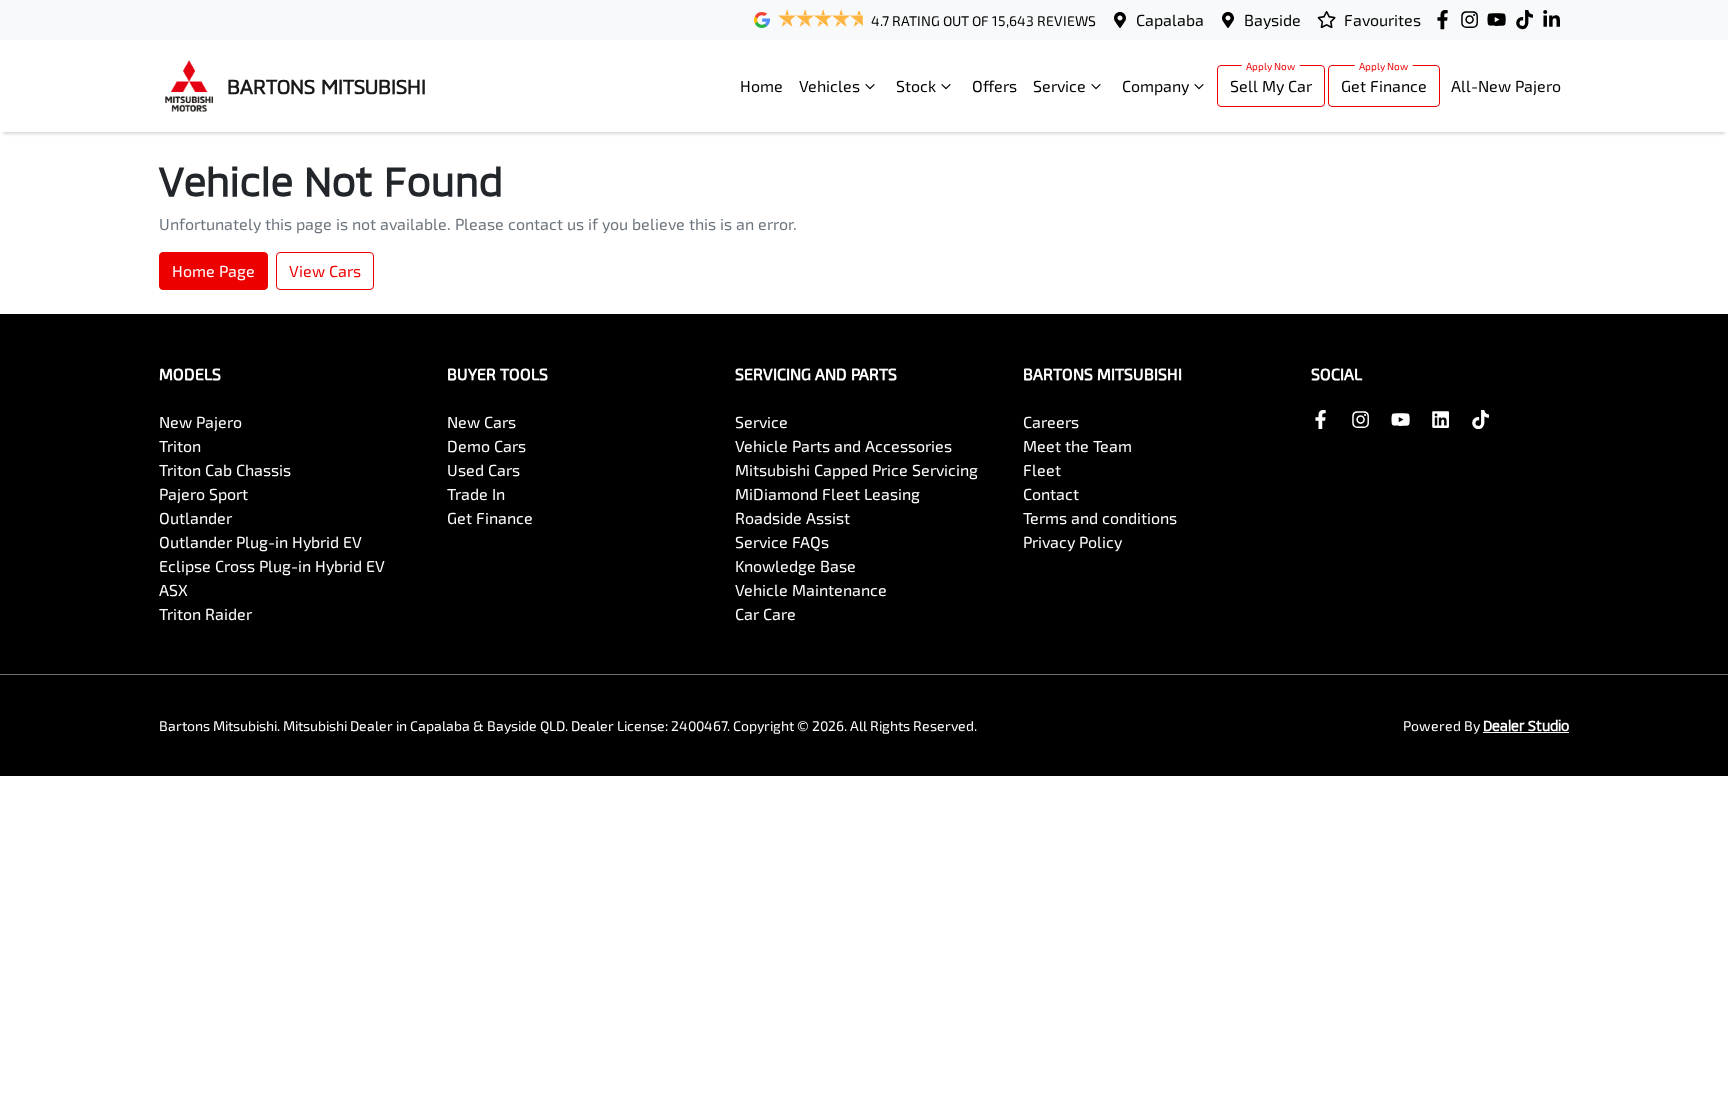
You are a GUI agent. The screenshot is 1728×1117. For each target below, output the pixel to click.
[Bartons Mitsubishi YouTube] (1500, 19)
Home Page (213, 270)
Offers (994, 85)
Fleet (1042, 469)
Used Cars (483, 469)
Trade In (476, 493)
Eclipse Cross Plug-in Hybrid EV (272, 565)
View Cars (325, 270)
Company (1155, 85)
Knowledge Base (795, 565)
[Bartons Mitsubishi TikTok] (1484, 419)
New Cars (481, 421)
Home (761, 85)
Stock (916, 85)
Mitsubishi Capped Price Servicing (856, 469)
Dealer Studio (1526, 725)
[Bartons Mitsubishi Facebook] (1446, 19)
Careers (1051, 421)
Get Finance (1384, 85)
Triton (180, 445)
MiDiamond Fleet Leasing (827, 493)
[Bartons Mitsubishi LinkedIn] (1555, 19)
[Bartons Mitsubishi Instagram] (1473, 19)
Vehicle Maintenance (811, 589)
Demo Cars (486, 445)
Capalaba (1170, 19)
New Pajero (200, 421)
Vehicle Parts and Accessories (843, 445)
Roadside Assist (792, 517)
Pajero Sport (203, 493)
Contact (1051, 493)
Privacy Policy (1072, 541)
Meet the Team (1077, 445)
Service (1059, 85)
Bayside (1272, 19)
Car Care (765, 613)
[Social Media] (1528, 19)
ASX (173, 589)
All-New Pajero (1506, 85)
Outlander (195, 517)
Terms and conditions (1100, 517)
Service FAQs (782, 541)
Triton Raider (205, 613)
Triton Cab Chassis (225, 469)
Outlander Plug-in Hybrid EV (260, 541)
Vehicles (829, 85)
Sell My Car (1271, 85)
